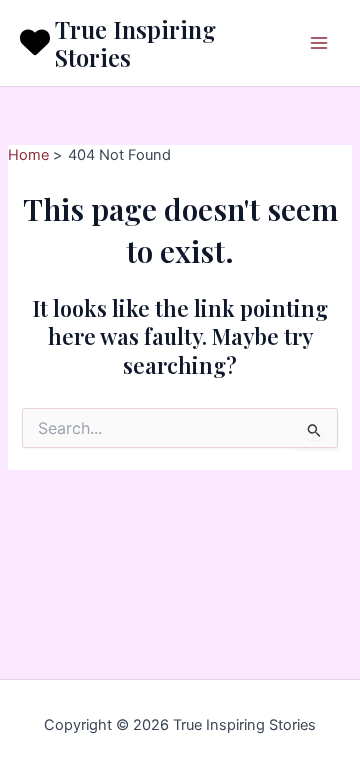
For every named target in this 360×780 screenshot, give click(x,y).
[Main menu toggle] (319, 43)
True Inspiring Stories (135, 43)
